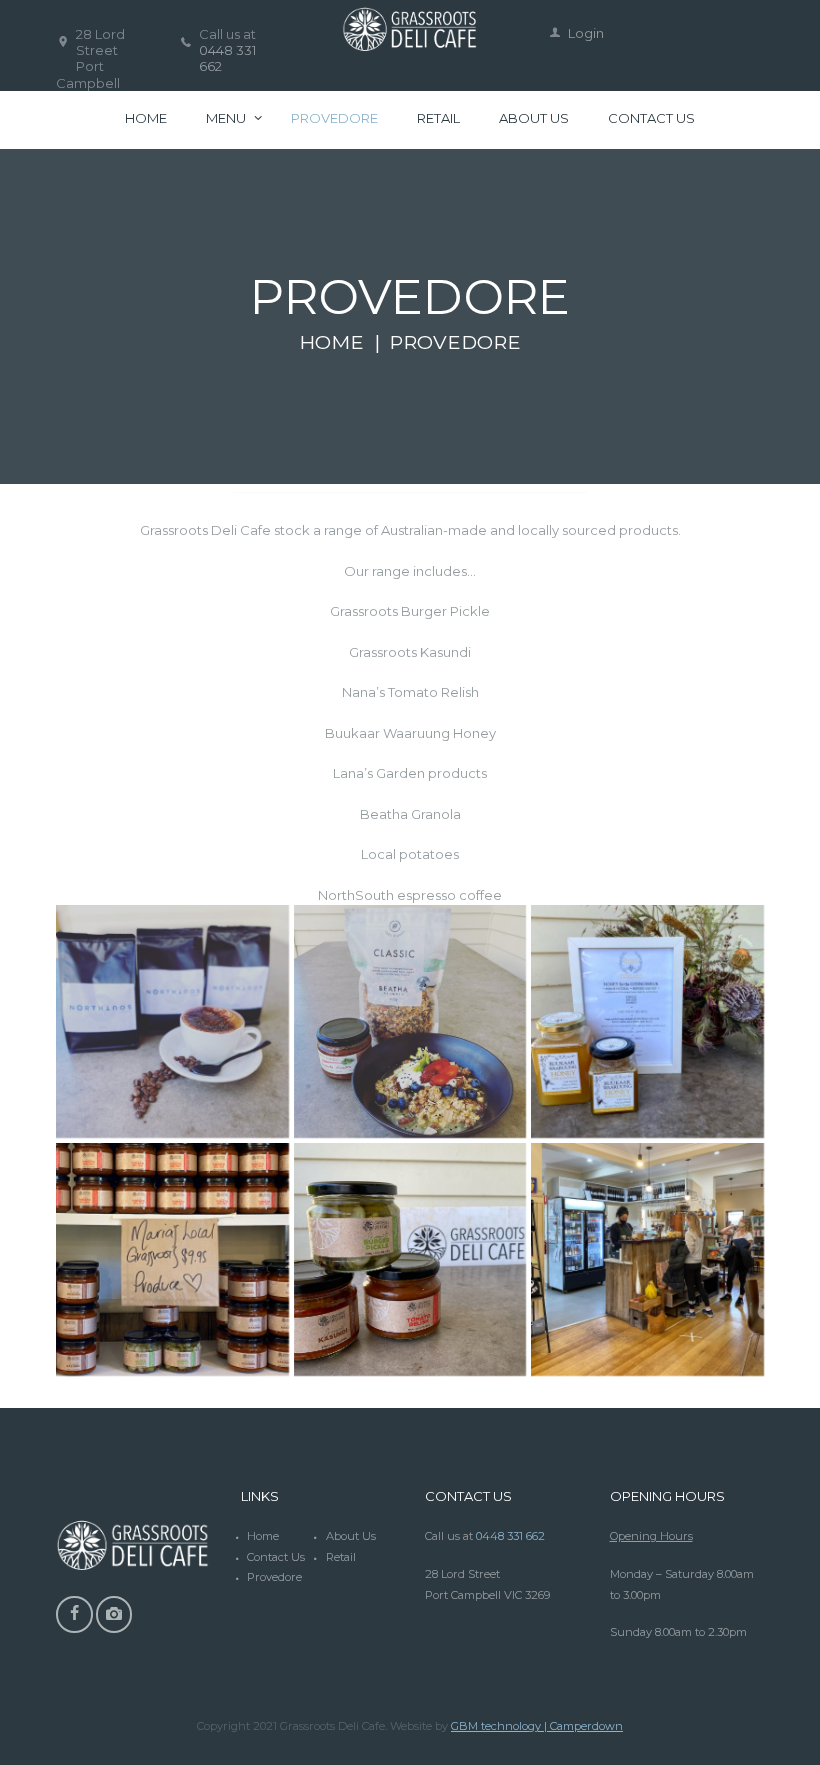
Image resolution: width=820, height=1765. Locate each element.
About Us (351, 1536)
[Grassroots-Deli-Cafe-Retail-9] (172, 1259)
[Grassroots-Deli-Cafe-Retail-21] (172, 1021)
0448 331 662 (510, 1536)
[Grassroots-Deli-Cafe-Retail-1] (410, 1259)
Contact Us (276, 1557)
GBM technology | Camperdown (537, 1726)
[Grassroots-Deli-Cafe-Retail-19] (647, 1259)
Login (586, 33)
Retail (341, 1557)
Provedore (274, 1577)
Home (331, 342)
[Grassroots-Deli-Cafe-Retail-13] (647, 1021)
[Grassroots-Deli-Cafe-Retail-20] (410, 1021)
